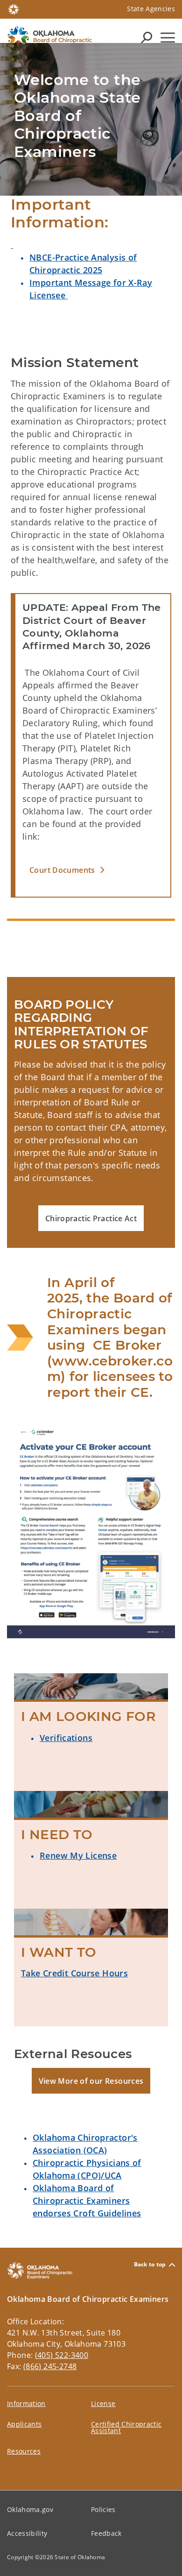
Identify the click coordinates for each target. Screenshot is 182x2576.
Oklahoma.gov (30, 2509)
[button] (93, 870)
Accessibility (27, 2533)
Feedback (106, 2533)
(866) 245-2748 (50, 2366)
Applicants (24, 2424)
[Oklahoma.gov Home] (14, 8)
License (103, 2403)
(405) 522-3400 (62, 2355)
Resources (24, 2451)
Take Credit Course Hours (74, 1973)
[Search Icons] (147, 37)
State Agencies (151, 9)
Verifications (66, 1738)
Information (26, 2403)
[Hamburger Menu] (168, 38)
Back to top (150, 2265)
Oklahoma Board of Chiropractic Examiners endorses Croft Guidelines (87, 2201)
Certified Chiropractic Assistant (126, 2427)
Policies (103, 2509)
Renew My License (78, 1855)
